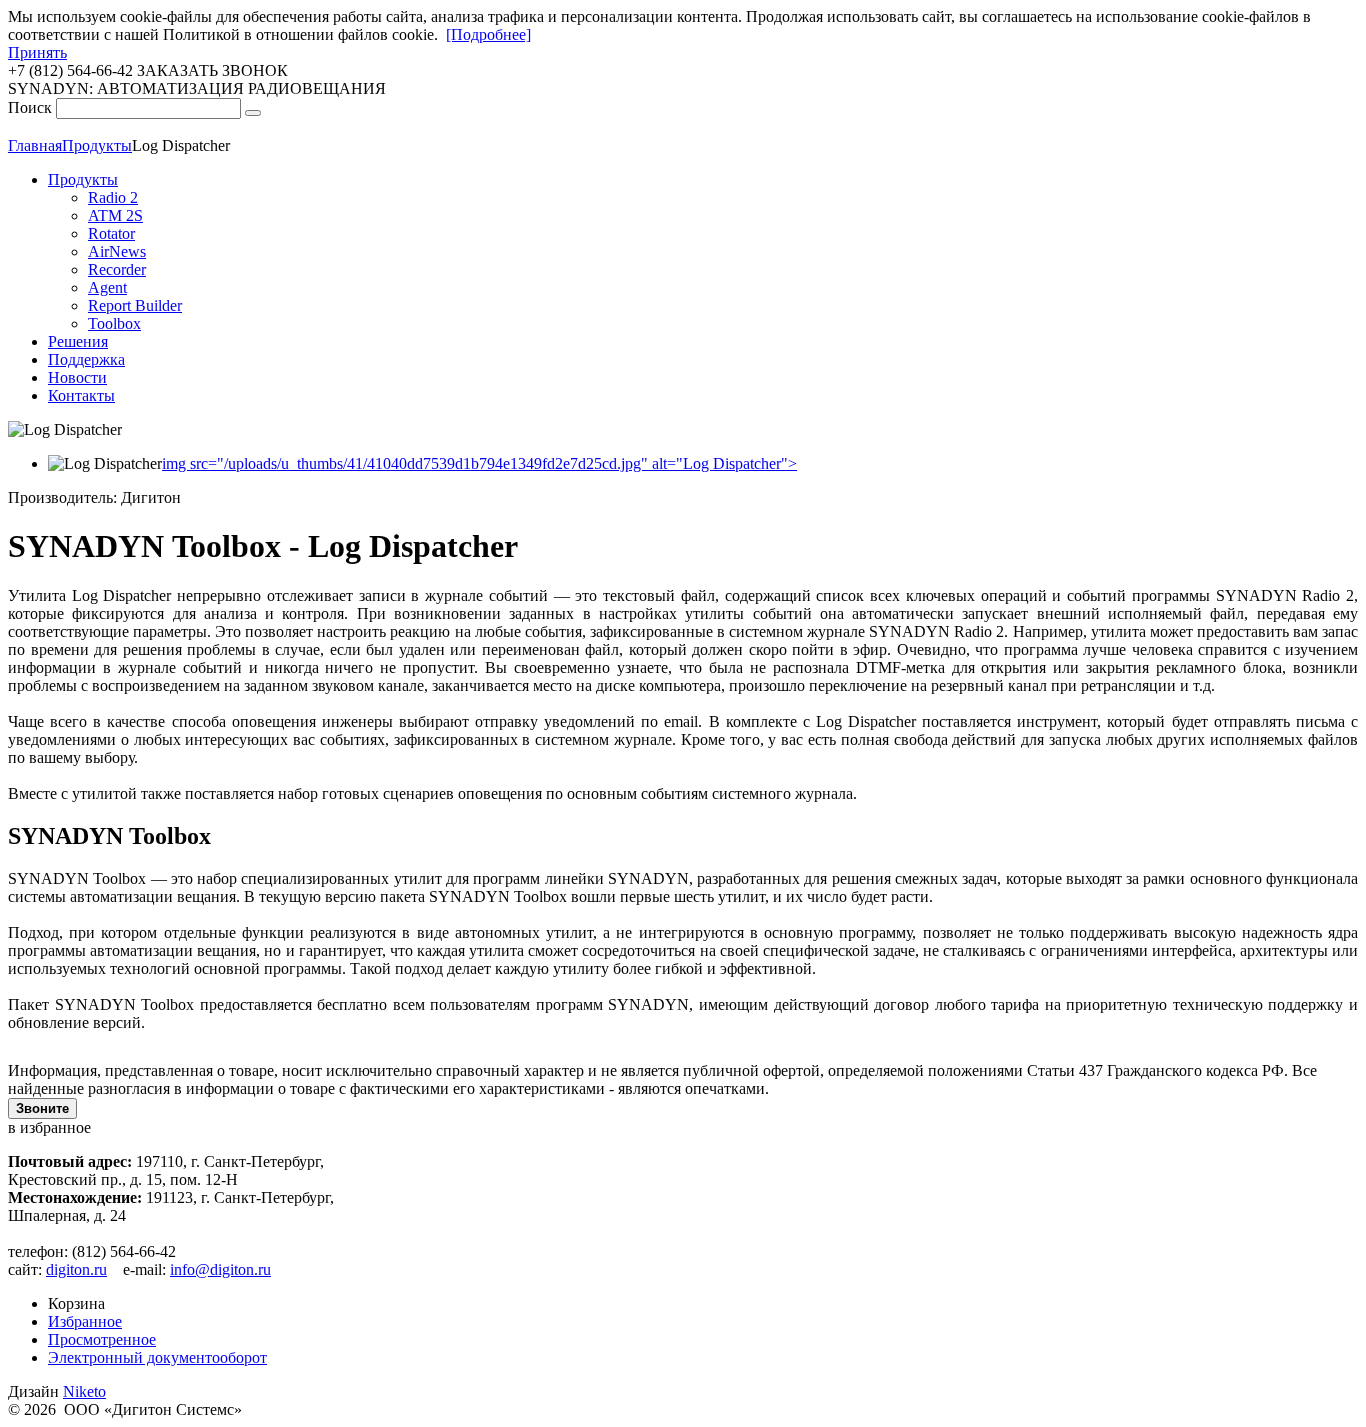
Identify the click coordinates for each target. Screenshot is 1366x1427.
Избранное (85, 1321)
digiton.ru (76, 1269)
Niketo (84, 1391)
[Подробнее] (488, 34)
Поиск (30, 107)
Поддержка (86, 359)
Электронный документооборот (157, 1357)
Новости (77, 377)
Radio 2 (113, 197)
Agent (107, 287)
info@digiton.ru (220, 1269)
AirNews (117, 251)
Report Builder (135, 305)
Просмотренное (102, 1339)
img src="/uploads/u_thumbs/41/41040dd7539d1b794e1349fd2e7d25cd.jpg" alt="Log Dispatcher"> (479, 463)
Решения (78, 341)
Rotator (111, 233)
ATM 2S (115, 215)
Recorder (117, 269)
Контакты (81, 395)
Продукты (83, 179)
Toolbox (114, 323)
